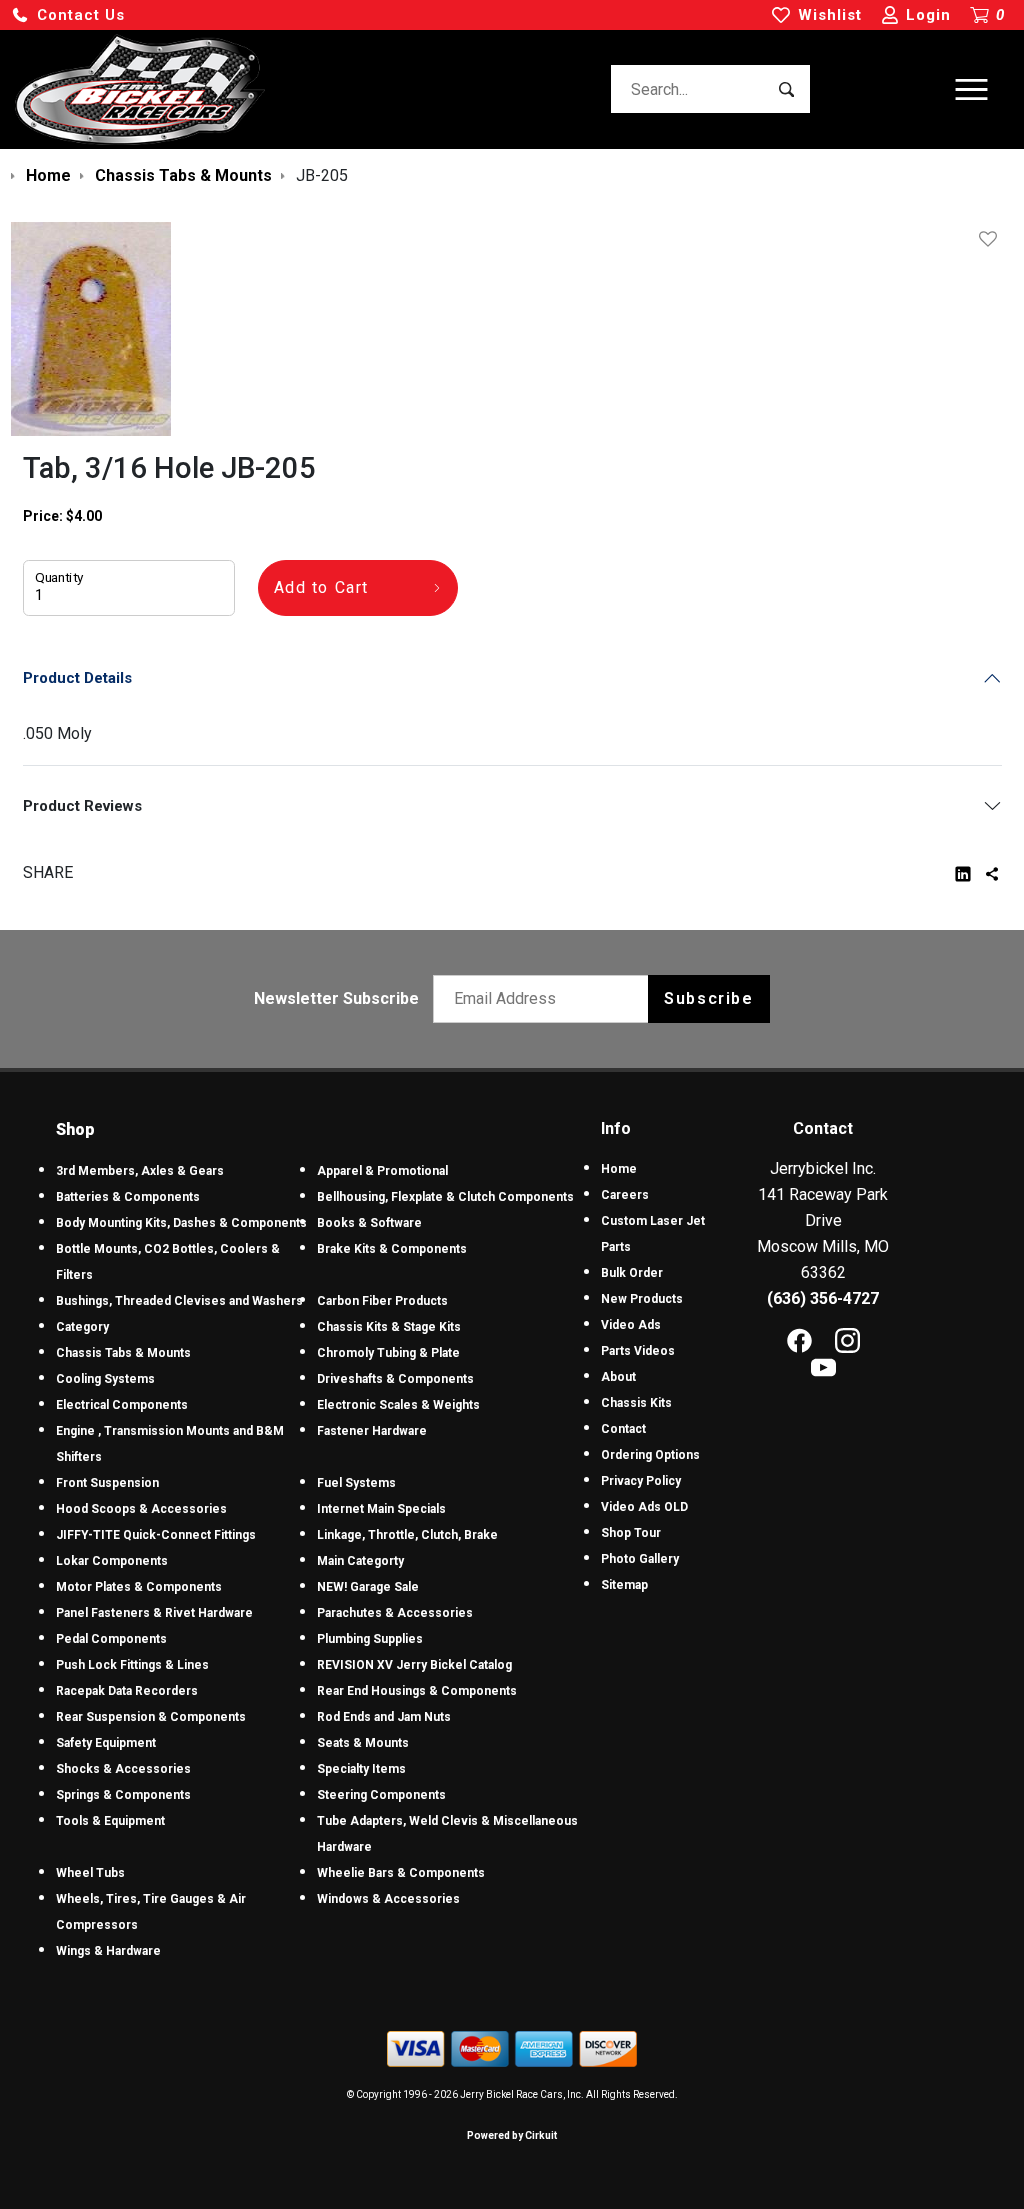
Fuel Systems (356, 1483)
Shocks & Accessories (123, 1769)
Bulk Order (632, 1273)
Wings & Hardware (108, 1951)
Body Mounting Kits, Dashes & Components (181, 1223)
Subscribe (708, 998)
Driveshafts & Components (395, 1379)
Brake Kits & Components (392, 1249)
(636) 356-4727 (823, 1298)
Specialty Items (361, 1769)
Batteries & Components (128, 1197)
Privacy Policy (641, 1481)
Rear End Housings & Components (417, 1691)
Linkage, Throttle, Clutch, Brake (407, 1535)
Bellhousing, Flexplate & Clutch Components (445, 1197)
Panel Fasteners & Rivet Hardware (154, 1613)
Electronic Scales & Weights (398, 1405)
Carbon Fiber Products (382, 1301)
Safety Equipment (106, 1743)
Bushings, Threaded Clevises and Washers (179, 1301)
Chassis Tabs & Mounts (123, 1353)
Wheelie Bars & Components (401, 1873)
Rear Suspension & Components (151, 1717)
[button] (68, 15)
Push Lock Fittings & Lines (132, 1665)
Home (619, 1169)
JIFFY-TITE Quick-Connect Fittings (156, 1535)
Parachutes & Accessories (395, 1613)
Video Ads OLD (644, 1507)
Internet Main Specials (381, 1509)
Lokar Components (112, 1561)
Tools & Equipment (110, 1821)
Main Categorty (360, 1561)
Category (82, 1327)
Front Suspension (107, 1483)
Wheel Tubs (90, 1873)
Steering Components (381, 1795)
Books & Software (369, 1223)
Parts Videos (638, 1351)
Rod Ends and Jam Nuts (384, 1717)
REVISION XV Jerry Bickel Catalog (414, 1665)
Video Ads (631, 1325)
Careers (625, 1195)
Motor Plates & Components (139, 1587)
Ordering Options (650, 1455)
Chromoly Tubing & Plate (388, 1353)
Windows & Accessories (388, 1899)
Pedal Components (111, 1639)
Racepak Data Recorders (127, 1691)
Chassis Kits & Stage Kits (389, 1327)
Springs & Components (123, 1795)
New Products (642, 1299)
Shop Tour (631, 1533)
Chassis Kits (636, 1403)
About (618, 1377)
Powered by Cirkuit (512, 2135)
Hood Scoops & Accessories (141, 1509)
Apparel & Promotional (382, 1171)
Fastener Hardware (372, 1431)
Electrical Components (122, 1405)
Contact (623, 1429)
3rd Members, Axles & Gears (140, 1171)
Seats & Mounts (363, 1743)
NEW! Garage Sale (368, 1587)
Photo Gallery (640, 1559)
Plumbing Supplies (370, 1639)
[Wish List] (992, 239)
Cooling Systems (105, 1379)
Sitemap (624, 1585)
